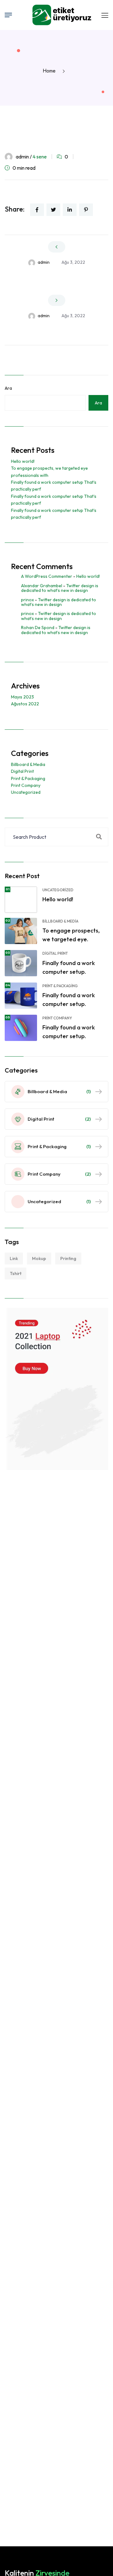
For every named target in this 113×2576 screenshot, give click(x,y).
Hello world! (23, 461)
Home (51, 71)
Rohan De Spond (38, 628)
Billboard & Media (28, 764)
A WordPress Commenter (47, 576)
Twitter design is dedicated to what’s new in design (60, 588)
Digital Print (22, 771)
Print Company (26, 785)
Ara (8, 388)
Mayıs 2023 (22, 697)
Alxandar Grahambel (42, 586)
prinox (27, 600)
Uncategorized (26, 792)
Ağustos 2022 (25, 704)
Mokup (39, 1258)
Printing (68, 1258)
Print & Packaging (28, 778)
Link (14, 1258)
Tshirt (16, 1273)
